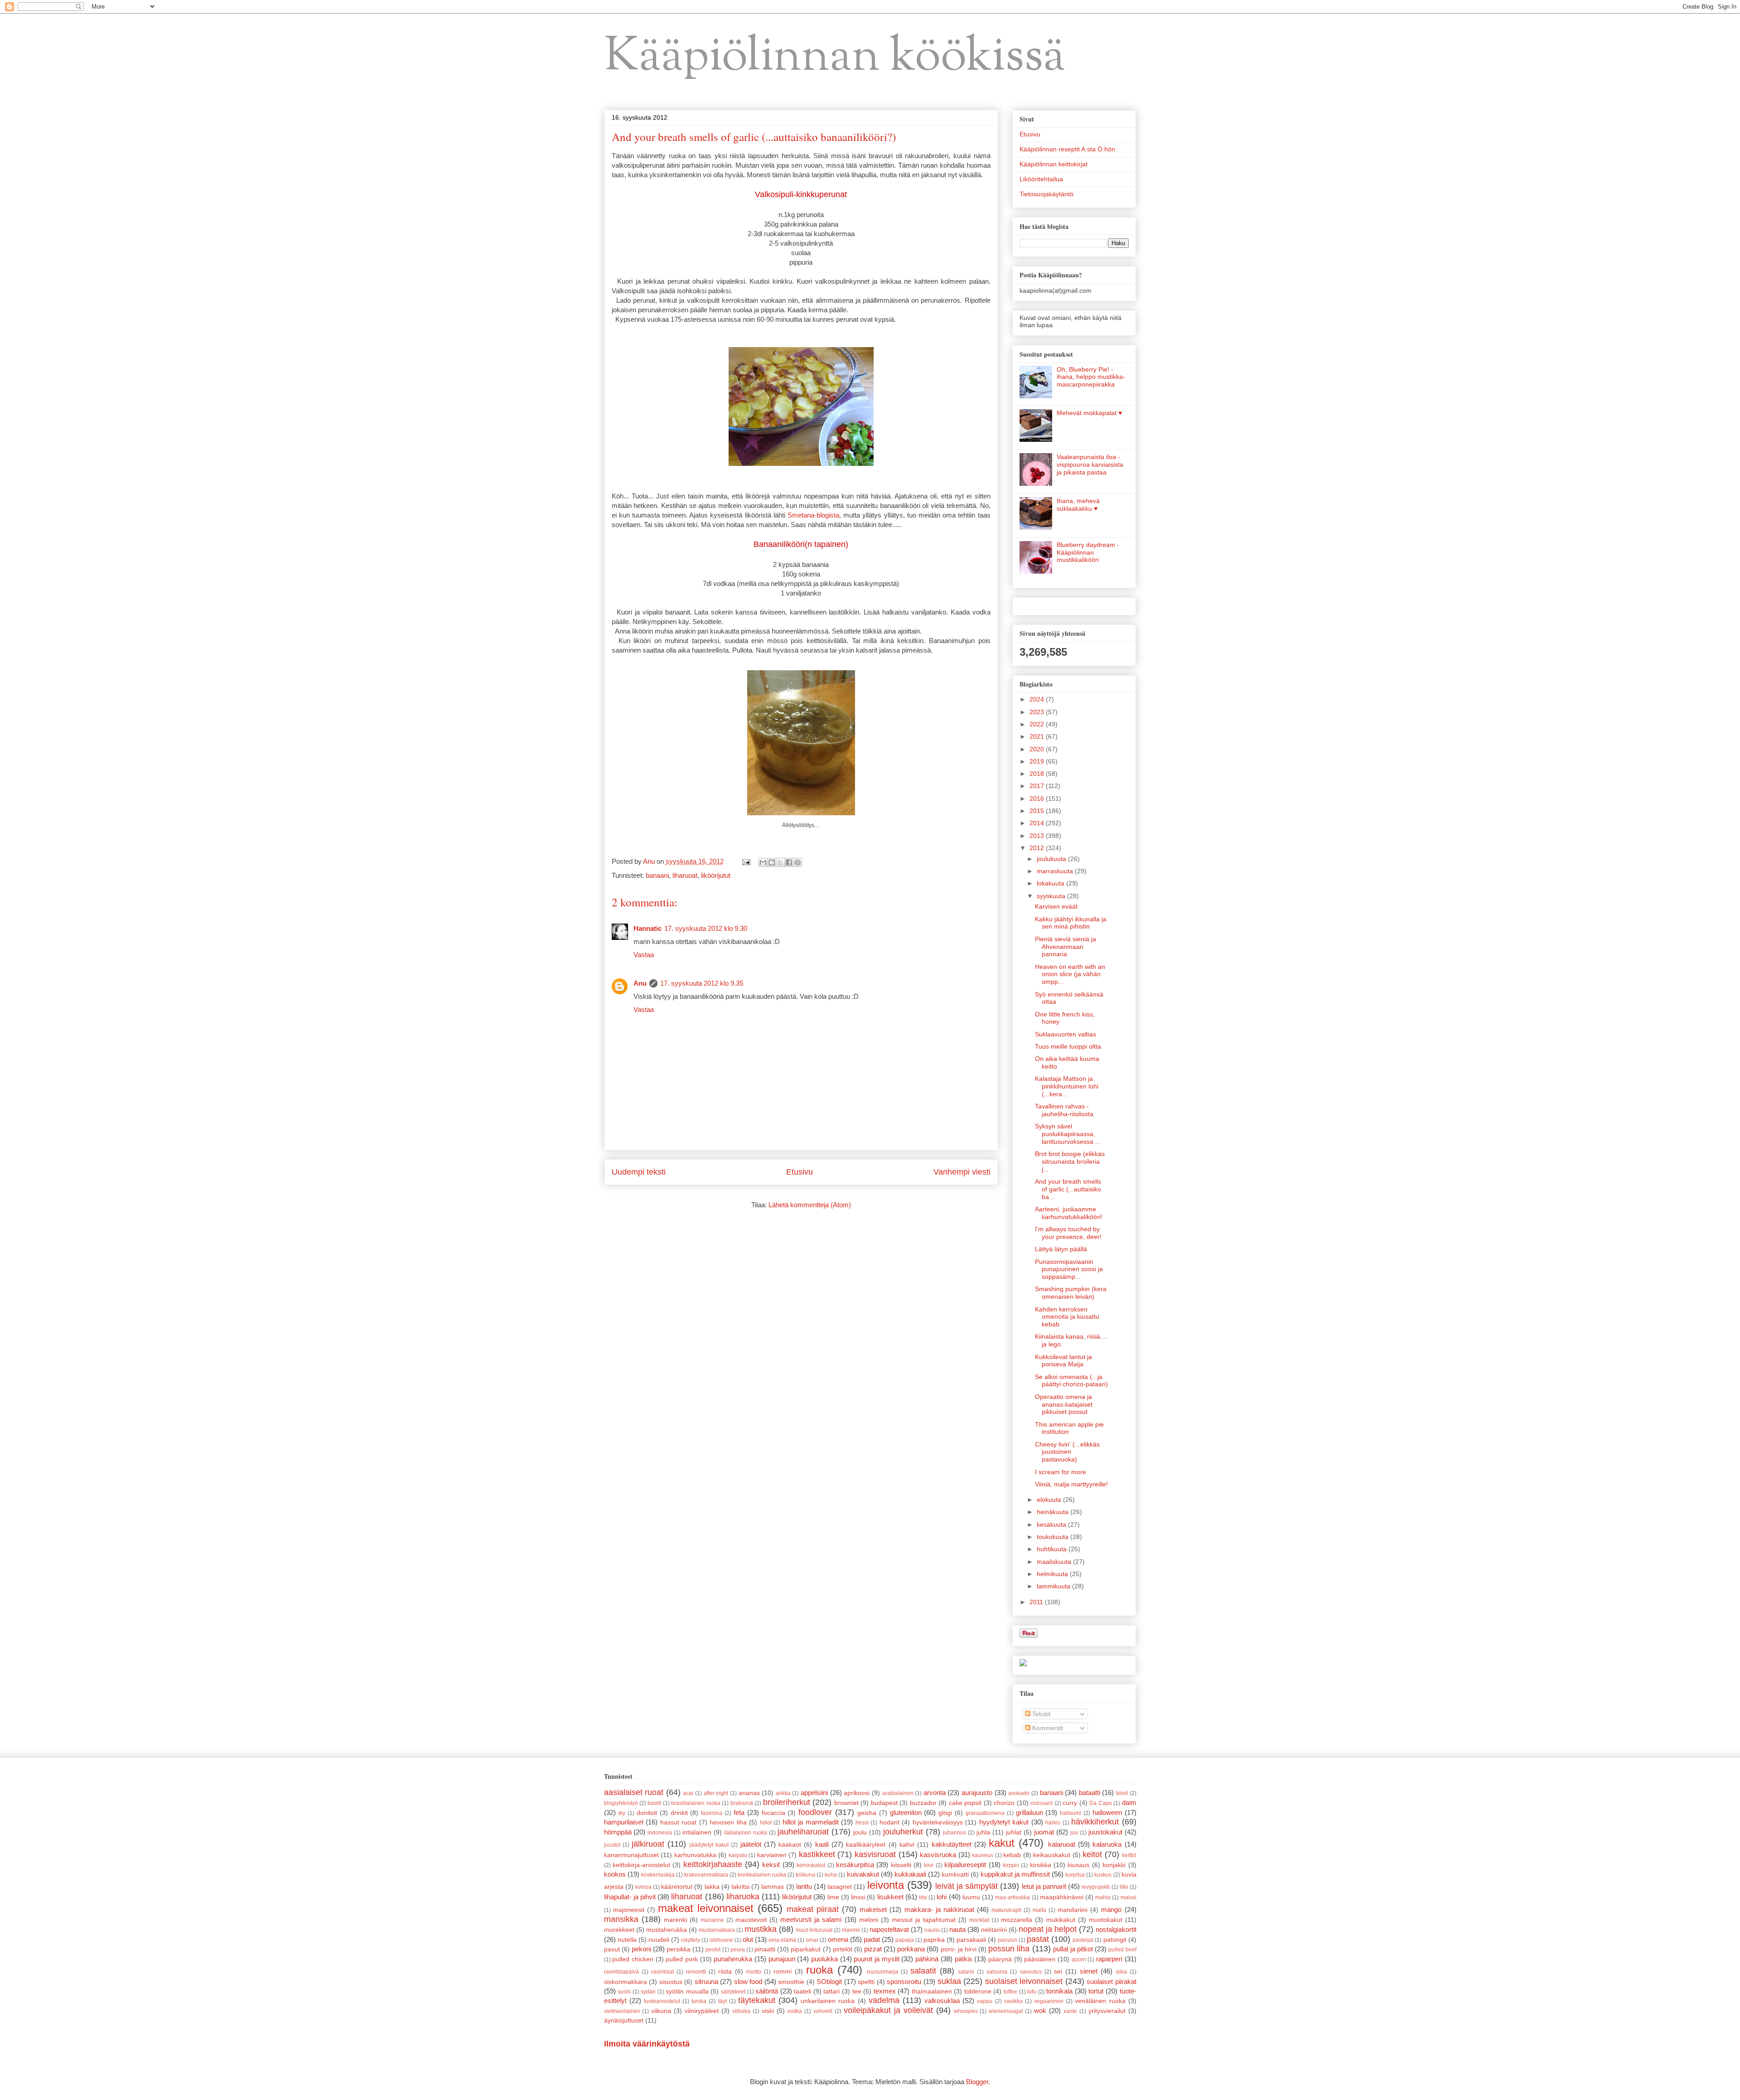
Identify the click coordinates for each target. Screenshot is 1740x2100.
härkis (1053, 1823)
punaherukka (733, 1959)
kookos (615, 1874)
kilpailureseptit (965, 1865)
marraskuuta (1056, 871)
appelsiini (814, 1793)
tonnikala (1059, 1991)
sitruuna (706, 1981)
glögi (945, 1813)
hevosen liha (728, 1822)
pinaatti (765, 1949)
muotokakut (1106, 1920)
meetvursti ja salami (811, 1919)
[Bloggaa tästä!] (772, 862)
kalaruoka (1107, 1844)
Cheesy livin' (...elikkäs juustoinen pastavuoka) (1067, 1452)
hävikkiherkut (1095, 1822)
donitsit (647, 1813)
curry (1070, 1803)
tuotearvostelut (662, 2001)
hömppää (618, 1832)
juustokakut (1105, 1832)
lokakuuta (1051, 883)
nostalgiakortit (1116, 1929)
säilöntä (767, 1991)
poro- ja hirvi (959, 1949)
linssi (858, 1897)
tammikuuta (1054, 1586)
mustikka (761, 1929)
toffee (1010, 1992)
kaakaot (790, 1845)
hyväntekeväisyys (938, 1822)
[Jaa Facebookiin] (789, 862)
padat (872, 1939)
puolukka (824, 1959)
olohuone (721, 1940)
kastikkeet (817, 1854)
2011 (1037, 1602)
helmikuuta (1053, 1574)
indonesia (660, 1833)
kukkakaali (910, 1874)
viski (768, 2011)
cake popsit (965, 1803)
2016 (1038, 798)
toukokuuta (1054, 1537)
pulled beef (1122, 1950)
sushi (624, 1992)
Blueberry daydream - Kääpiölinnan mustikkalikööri (1088, 552)
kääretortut (677, 1887)
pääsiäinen (1040, 1959)
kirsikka (1041, 1865)
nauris (932, 1930)
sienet (1089, 1971)
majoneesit (629, 1910)
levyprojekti (1096, 1887)
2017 (1038, 786)
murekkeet (619, 1930)
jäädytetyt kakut (709, 1845)
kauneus (983, 1855)
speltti (866, 1982)
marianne (712, 1920)
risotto (754, 1972)
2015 (1038, 811)
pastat (1038, 1939)
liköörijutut (716, 875)
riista (725, 1972)
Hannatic (648, 928)
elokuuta (1050, 1500)
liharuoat (685, 875)
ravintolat (662, 1972)
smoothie (791, 1982)
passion (1008, 1940)
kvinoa (643, 1887)
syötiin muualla (687, 1991)
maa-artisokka (1013, 1897)
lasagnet (840, 1887)
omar (812, 1940)
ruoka (819, 1970)
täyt (723, 2001)
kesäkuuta (1052, 1524)
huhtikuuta (1053, 1549)
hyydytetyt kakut (1004, 1822)
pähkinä (927, 1959)
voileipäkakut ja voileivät (888, 2010)
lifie (1124, 1887)
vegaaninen (1049, 2001)
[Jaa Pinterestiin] (797, 862)
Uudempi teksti (639, 1172)
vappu (985, 2001)
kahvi (907, 1845)
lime (833, 1897)
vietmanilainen (622, 2011)
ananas (749, 1793)
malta (1039, 1910)
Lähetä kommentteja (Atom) (810, 1205)
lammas (773, 1887)
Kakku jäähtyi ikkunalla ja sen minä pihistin (1071, 923)
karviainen (772, 1855)
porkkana (911, 1949)
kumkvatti (955, 1875)
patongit (1115, 1940)
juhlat (1014, 1832)
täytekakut (757, 2000)
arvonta (935, 1793)
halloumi (1071, 1813)
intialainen (697, 1832)
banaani (657, 875)
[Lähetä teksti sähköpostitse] (746, 861)
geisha (867, 1813)
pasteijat (1083, 1940)
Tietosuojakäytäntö (1046, 194)
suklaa (949, 1981)
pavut (612, 1949)
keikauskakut (1052, 1855)
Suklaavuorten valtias (1066, 1034)
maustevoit (751, 1920)
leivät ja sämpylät (967, 1886)
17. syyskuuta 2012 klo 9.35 (702, 983)
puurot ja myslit (876, 1959)
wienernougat (1006, 2011)
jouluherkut (903, 1832)
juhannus (955, 1833)
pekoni (641, 1949)
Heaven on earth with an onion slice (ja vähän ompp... (1070, 974)
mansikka (621, 1919)
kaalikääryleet (866, 1845)
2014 (1038, 823)
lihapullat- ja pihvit (630, 1897)
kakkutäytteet (952, 1844)
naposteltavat (889, 1929)
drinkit (679, 1813)
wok (1040, 2010)
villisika (741, 2011)
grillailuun (1029, 1812)
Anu (640, 983)
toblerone (978, 1991)
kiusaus (1078, 1865)
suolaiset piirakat (1112, 1981)
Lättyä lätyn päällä (1061, 1249)
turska (699, 2001)
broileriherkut (787, 1802)
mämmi (851, 1930)
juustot (612, 1845)
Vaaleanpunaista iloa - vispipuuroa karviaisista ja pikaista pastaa (1090, 465)
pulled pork (682, 1959)
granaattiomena (985, 1813)
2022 (1038, 724)
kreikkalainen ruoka (762, 1875)
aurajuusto (977, 1793)
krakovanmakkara (706, 1875)
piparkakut (806, 1949)
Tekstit (1040, 1714)
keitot (1092, 1854)
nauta (957, 1929)
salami (966, 1972)
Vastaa (644, 955)
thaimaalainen (932, 1991)
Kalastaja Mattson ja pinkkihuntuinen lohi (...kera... (1067, 1086)
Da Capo (1100, 1803)
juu (1074, 1833)
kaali (822, 1844)
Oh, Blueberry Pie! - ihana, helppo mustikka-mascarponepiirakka (1091, 377)
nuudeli (659, 1940)
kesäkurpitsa (855, 1865)
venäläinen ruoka (1100, 2001)
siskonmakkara (626, 1982)
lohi (942, 1897)
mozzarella (1017, 1920)
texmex (885, 1991)
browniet (846, 1803)
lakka (712, 1887)
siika (1121, 1972)
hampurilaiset (624, 1822)
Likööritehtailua (1041, 179)
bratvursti (742, 1803)
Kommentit (1047, 1728)
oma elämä (782, 1940)
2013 (1038, 836)
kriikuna (805, 1875)
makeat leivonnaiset (706, 1908)
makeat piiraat (813, 1909)
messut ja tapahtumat (924, 1920)
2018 (1038, 774)
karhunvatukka (695, 1855)
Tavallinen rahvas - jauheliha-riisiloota (1064, 1110)
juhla (983, 1832)
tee (857, 1991)
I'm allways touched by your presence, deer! (1068, 1233)
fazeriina (712, 1813)
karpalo (738, 1855)
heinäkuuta (1054, 1512)
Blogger (977, 2082)
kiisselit (901, 1865)
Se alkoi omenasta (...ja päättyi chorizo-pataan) (1071, 1381)
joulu (860, 1832)
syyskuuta (1052, 896)
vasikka (1013, 2001)
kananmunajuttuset (631, 1855)
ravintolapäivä (621, 1972)
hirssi (862, 1823)
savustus (1031, 1972)
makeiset (873, 1909)
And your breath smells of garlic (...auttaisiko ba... (1068, 1189)
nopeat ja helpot (1048, 1929)
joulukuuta (1052, 859)
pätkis (964, 1959)
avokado (1019, 1793)
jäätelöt (751, 1844)
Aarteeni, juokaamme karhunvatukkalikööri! (1069, 1213)
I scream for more (1061, 1472)
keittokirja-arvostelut (641, 1865)
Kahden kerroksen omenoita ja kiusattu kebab (1067, 1317)
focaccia (773, 1813)
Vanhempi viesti (962, 1172)
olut (748, 1939)
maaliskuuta (1055, 1562)
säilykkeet (733, 1992)
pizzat (873, 1949)
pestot (713, 1950)
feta (739, 1812)
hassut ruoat (679, 1822)
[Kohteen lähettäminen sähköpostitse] (763, 862)
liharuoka (743, 1897)
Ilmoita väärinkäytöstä (647, 2044)
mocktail (979, 1920)
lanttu (804, 1886)
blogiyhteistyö (621, 1803)
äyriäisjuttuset (624, 2020)
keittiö (1129, 1855)
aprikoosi (857, 1793)
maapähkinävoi (1062, 1897)
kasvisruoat (875, 1854)
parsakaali (971, 1940)
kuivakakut (863, 1874)
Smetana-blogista (813, 515)
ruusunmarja (882, 1972)
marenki (675, 1920)
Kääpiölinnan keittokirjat (1054, 164)
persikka (679, 1949)
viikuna (661, 2011)
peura (738, 1950)
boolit (654, 1803)
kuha (831, 1875)
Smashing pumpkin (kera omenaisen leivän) (1071, 1293)
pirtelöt (843, 1949)
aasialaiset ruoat (634, 1792)
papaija (905, 1940)
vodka (795, 2011)
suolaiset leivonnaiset (1024, 1981)
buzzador (923, 1803)
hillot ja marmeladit (811, 1822)
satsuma (997, 1972)
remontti (696, 1972)
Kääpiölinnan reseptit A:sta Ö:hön (1067, 149)
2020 (1038, 749)
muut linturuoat (814, 1930)
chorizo (1004, 1803)
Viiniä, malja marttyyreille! (1071, 1484)
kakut (1002, 1843)
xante (1070, 2011)
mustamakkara (717, 1930)
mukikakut (1061, 1920)
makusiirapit (1006, 1910)
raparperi (1109, 1959)
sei (1058, 1972)
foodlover (815, 1812)
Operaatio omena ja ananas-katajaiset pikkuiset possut (1064, 1404)
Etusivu (800, 1172)
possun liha (1009, 1949)
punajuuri (782, 1959)
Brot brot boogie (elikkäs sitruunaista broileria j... (1070, 1161)
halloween (1107, 1812)
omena (838, 1939)
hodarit (889, 1822)
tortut (1096, 1991)
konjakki (1114, 1865)
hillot (766, 1823)
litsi (923, 1897)
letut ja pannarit (1044, 1886)
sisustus (671, 1982)
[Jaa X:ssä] (780, 862)
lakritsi (740, 1887)
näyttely (691, 1940)
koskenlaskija (658, 1875)
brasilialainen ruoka (696, 1803)
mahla (1103, 1897)
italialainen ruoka (746, 1833)
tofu (1032, 1992)
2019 (1038, 761)
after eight (716, 1793)
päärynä (1000, 1959)
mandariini (1073, 1910)
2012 (1038, 848)
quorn (1079, 1960)
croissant (1042, 1803)
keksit (771, 1865)
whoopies (966, 2011)
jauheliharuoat (803, 1832)
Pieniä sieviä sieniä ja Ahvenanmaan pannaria (1066, 947)
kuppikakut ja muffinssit (1015, 1874)
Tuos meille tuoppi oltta (1068, 1046)
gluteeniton (906, 1812)
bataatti (1090, 1793)
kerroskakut (811, 1865)
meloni (869, 1920)
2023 (1038, 712)
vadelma (884, 2000)
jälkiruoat (648, 1844)
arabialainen (898, 1793)
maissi (1129, 1897)
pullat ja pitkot (1073, 1949)
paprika (934, 1940)
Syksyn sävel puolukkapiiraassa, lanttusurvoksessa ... (1068, 1134)
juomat (1044, 1832)
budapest (884, 1803)
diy (622, 1813)
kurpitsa (1075, 1875)
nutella (627, 1940)
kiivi (929, 1865)
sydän (648, 1992)
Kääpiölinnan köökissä (835, 58)
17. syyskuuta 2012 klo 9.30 (706, 928)
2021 (1038, 736)
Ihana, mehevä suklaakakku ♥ (1078, 505)
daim (1129, 1802)
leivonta (886, 1885)
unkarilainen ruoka (828, 2001)
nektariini (994, 1930)
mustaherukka (667, 1930)
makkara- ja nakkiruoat (939, 1909)
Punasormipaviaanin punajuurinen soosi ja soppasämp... (1069, 1269)
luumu (971, 1897)
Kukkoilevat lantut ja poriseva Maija (1063, 1361)
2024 (1038, 699)
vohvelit (823, 2011)
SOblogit (829, 1981)
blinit (1122, 1793)
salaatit (923, 1971)
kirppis (1011, 1865)
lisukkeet (890, 1897)
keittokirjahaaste (713, 1864)
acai (688, 1793)
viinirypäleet (702, 2011)
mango (1111, 1909)
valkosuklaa (942, 2001)
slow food (748, 1981)
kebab (1012, 1855)
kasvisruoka (938, 1855)
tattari (831, 1991)
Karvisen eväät (1056, 906)
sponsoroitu (904, 1981)
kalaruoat (1062, 1844)
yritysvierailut (1107, 2011)
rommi (783, 1972)
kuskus (1103, 1875)
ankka (783, 1793)
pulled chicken (633, 1959)
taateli (802, 1991)
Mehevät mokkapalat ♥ (1089, 413)
